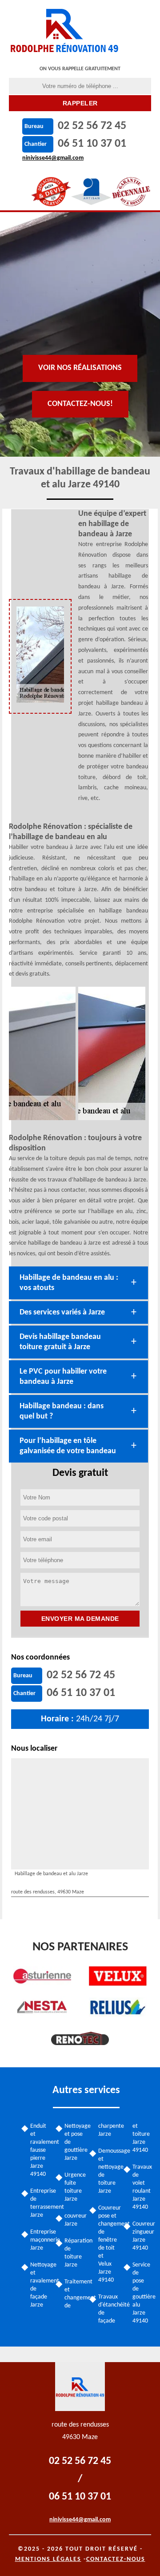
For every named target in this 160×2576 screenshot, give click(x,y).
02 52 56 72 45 (92, 126)
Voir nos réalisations (80, 368)
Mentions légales (48, 2559)
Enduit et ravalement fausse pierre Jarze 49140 (40, 2150)
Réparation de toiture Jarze (74, 2253)
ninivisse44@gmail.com (53, 158)
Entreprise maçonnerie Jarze (40, 2240)
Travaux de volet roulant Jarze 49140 (142, 2187)
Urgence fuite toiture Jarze (74, 2187)
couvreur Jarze (74, 2220)
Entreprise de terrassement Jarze (40, 2203)
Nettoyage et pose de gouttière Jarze (74, 2142)
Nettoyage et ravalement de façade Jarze (40, 2285)
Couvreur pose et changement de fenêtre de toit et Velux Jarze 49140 (108, 2244)
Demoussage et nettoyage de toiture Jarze (108, 2171)
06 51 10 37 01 (92, 144)
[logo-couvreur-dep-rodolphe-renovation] (65, 29)
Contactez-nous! (80, 404)
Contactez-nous (116, 2559)
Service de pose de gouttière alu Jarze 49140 (142, 2293)
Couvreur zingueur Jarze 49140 (142, 2236)
